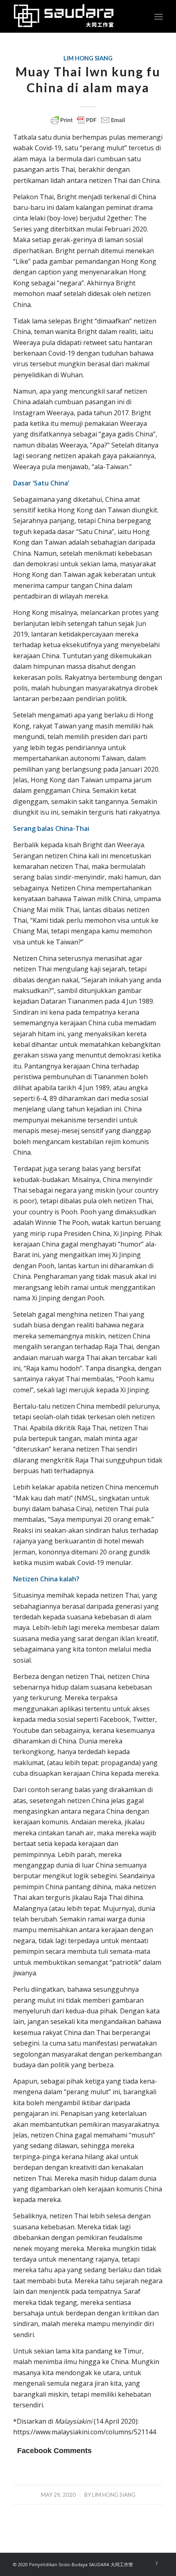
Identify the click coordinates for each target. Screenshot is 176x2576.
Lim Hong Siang (88, 58)
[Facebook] (157, 2563)
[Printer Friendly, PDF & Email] (88, 120)
